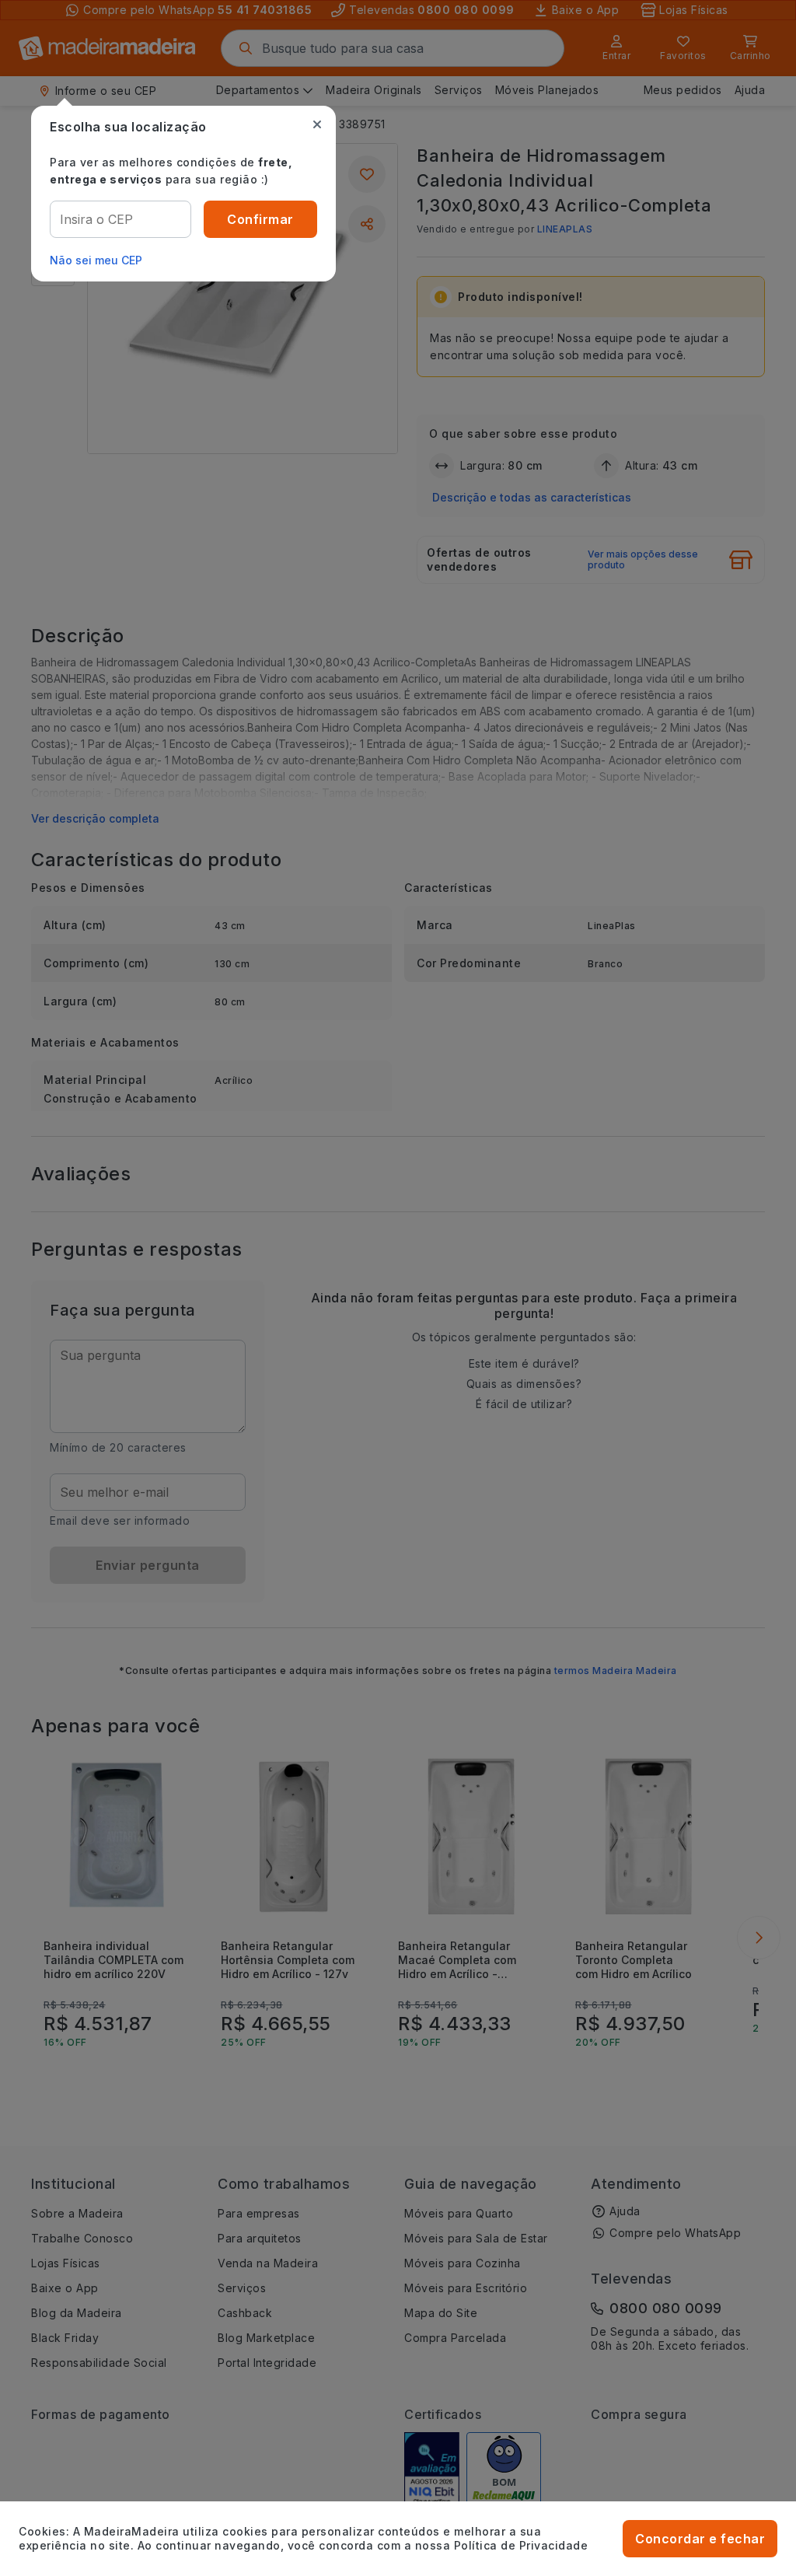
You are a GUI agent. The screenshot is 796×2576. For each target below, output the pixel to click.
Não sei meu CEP (96, 260)
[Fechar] (317, 124)
